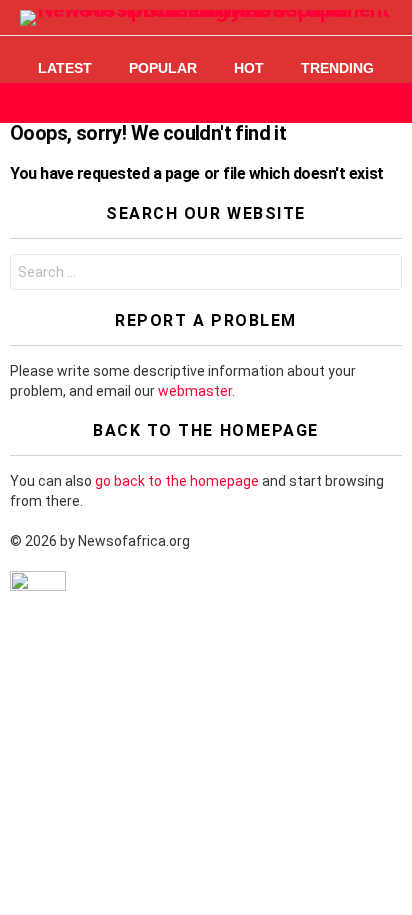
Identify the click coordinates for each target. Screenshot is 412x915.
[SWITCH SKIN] (356, 103)
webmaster (195, 391)
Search (382, 274)
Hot (249, 68)
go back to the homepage (177, 481)
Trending (337, 68)
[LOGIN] (390, 103)
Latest (65, 68)
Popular (163, 68)
